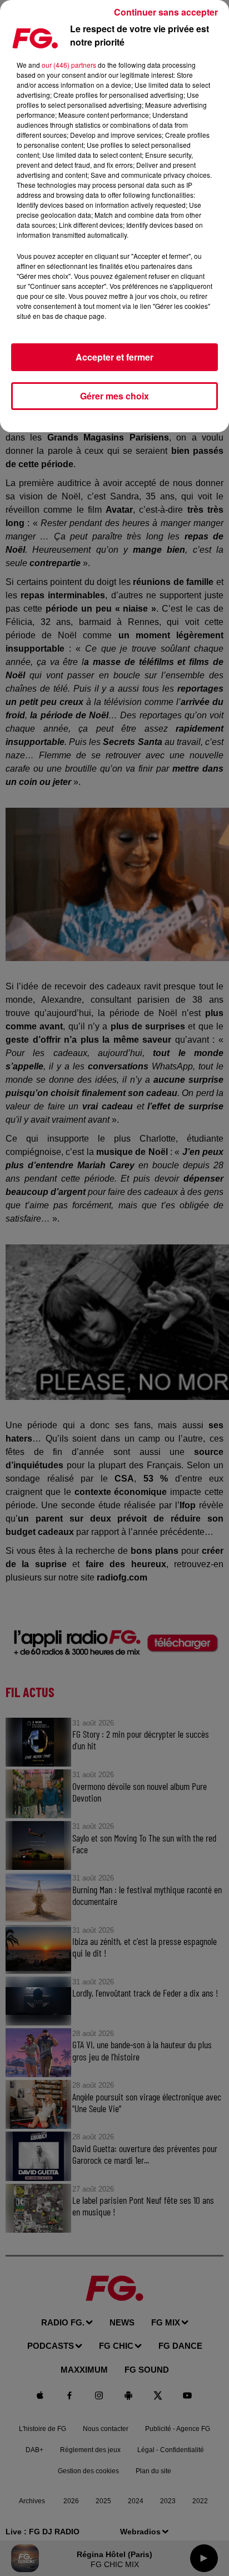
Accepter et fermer (114, 357)
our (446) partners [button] (69, 65)
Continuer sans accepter (166, 12)
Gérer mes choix (114, 396)
